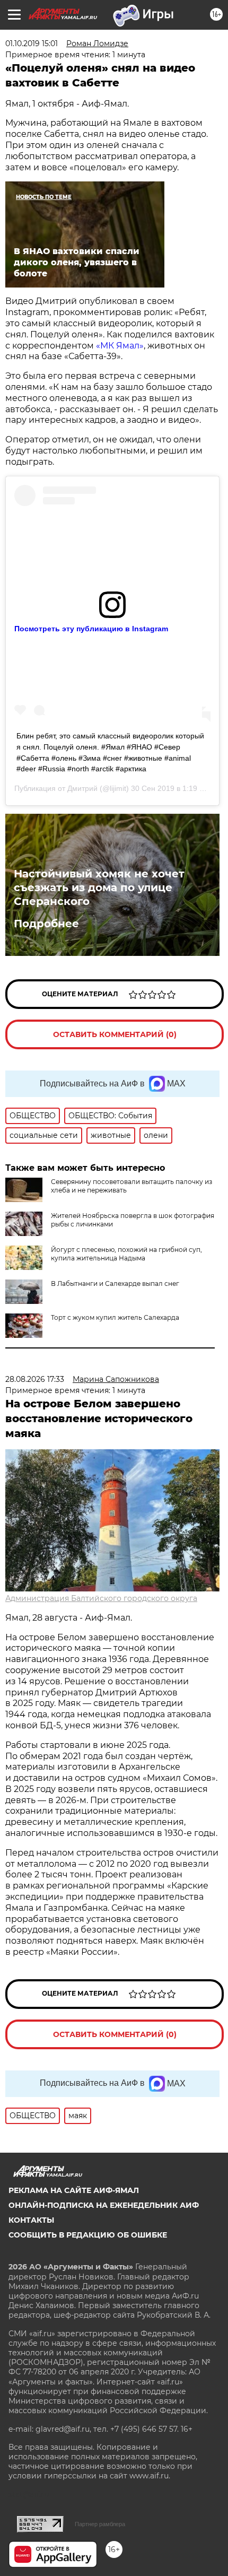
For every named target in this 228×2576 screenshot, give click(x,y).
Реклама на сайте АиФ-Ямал (74, 2190)
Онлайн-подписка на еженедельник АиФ (104, 2205)
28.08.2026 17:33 (35, 1379)
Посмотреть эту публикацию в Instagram (91, 629)
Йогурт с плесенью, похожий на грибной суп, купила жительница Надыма (126, 1254)
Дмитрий (82, 788)
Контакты (31, 2220)
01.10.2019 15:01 (32, 43)
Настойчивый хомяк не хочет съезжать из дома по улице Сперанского (99, 887)
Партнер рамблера (100, 2524)
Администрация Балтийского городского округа (101, 1598)
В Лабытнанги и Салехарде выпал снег (115, 1283)
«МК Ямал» (120, 346)
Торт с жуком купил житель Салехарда (115, 1317)
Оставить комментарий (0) (115, 1034)
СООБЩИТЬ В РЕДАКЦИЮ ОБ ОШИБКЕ (88, 2235)
